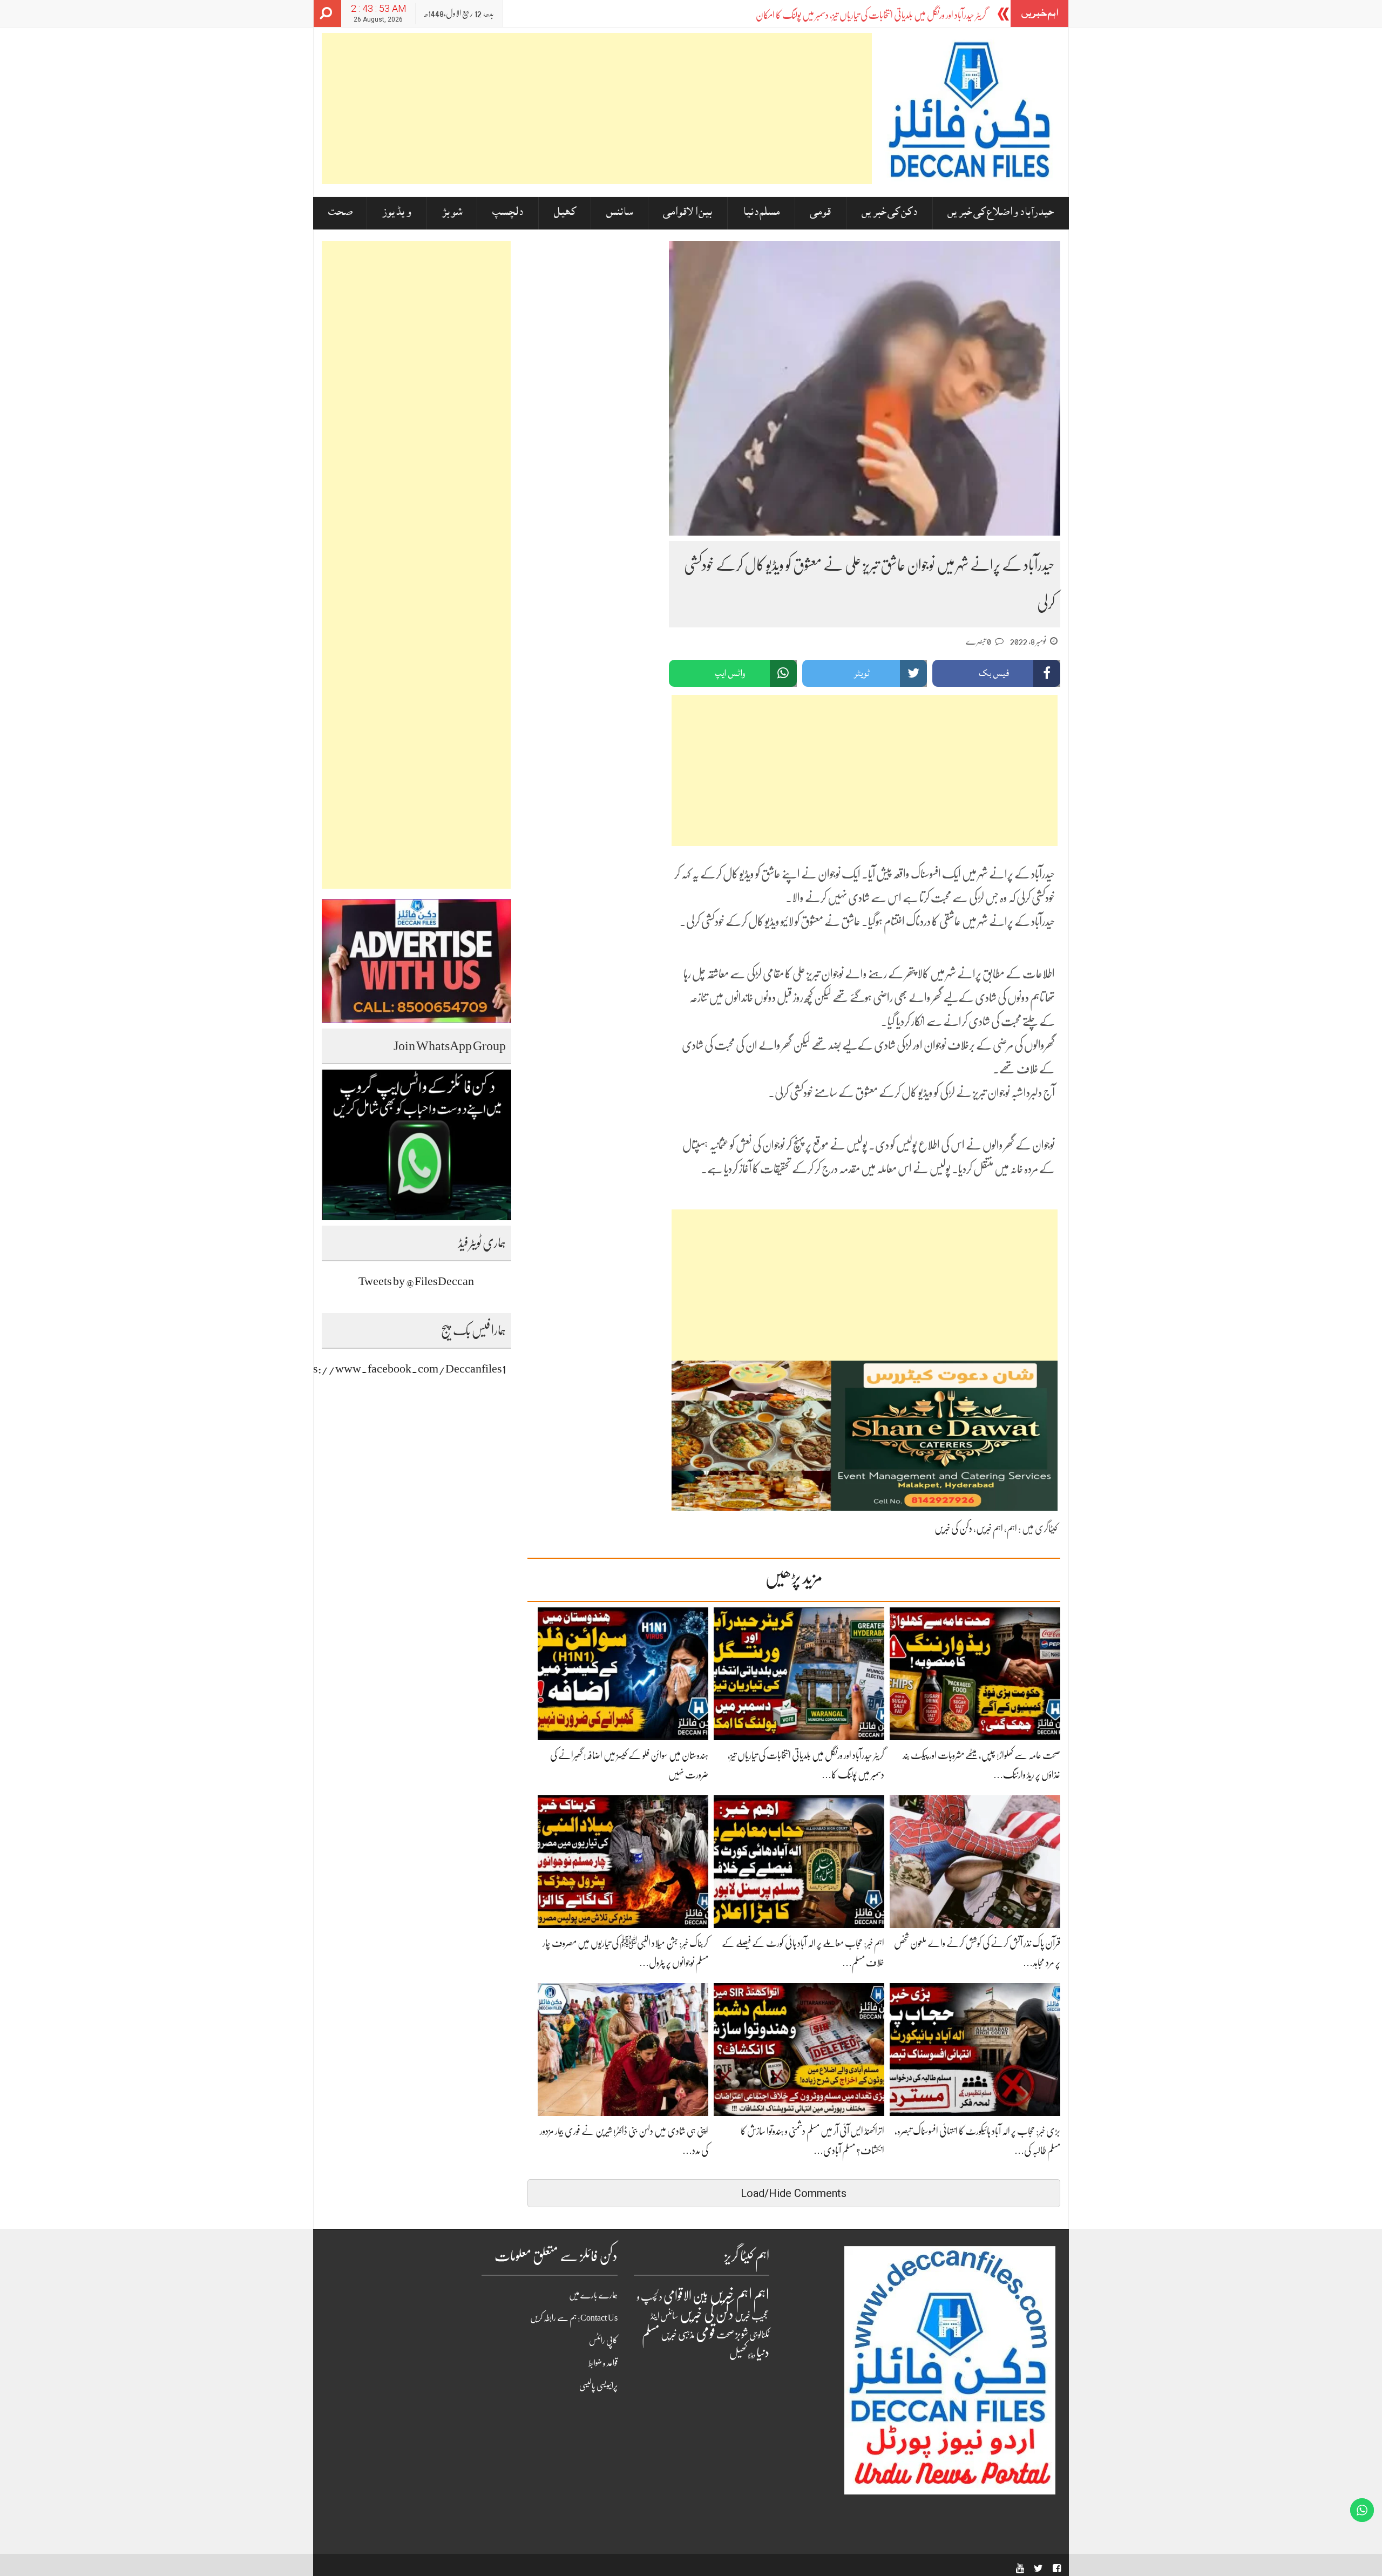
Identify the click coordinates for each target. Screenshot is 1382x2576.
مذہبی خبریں (678, 2335)
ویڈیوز (397, 213)
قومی (820, 213)
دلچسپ (508, 213)
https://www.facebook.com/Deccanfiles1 (400, 1368)
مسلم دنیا (761, 213)
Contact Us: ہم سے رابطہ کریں (574, 2318)
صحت (340, 213)
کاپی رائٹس (603, 2341)
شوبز (452, 213)
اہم (1012, 1529)
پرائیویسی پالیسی (598, 2386)
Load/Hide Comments (794, 2193)
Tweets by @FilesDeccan (416, 1281)
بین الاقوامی (687, 213)
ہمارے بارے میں (593, 2295)
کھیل (565, 213)
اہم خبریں (990, 1529)
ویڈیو (752, 2355)
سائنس (619, 213)
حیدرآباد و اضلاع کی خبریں (1001, 213)
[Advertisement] (597, 109)
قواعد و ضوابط (603, 2363)
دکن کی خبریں (889, 213)
